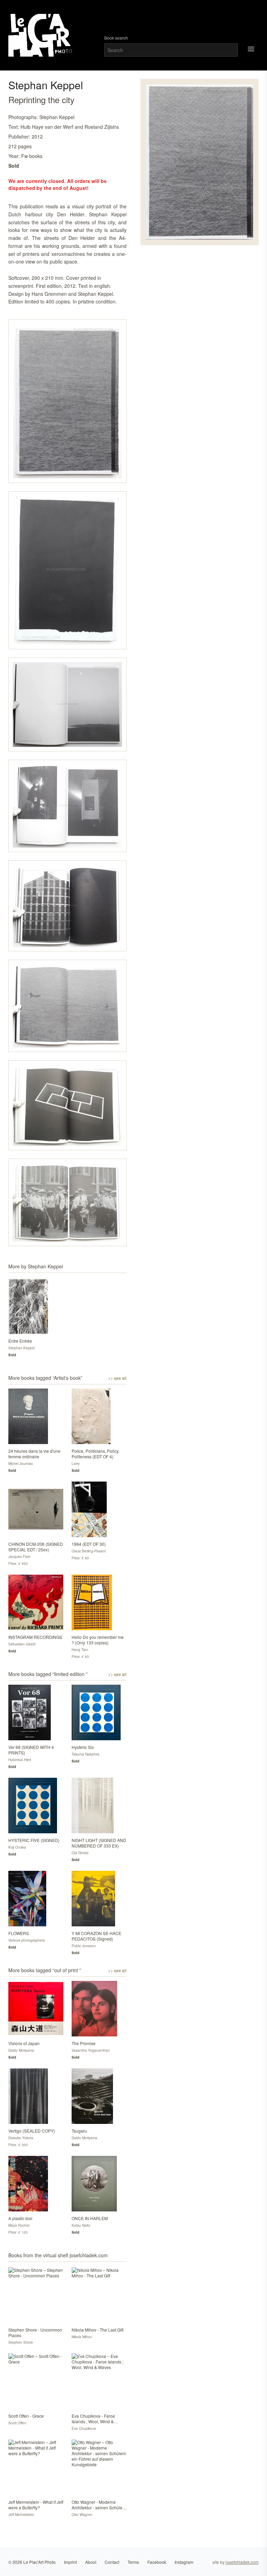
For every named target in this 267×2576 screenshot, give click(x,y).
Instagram (184, 2562)
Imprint (70, 2562)
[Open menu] (251, 49)
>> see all (117, 1378)
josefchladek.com (242, 2562)
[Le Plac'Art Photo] (41, 35)
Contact (112, 2562)
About (91, 2562)
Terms (133, 2562)
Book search (116, 38)
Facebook (157, 2562)
